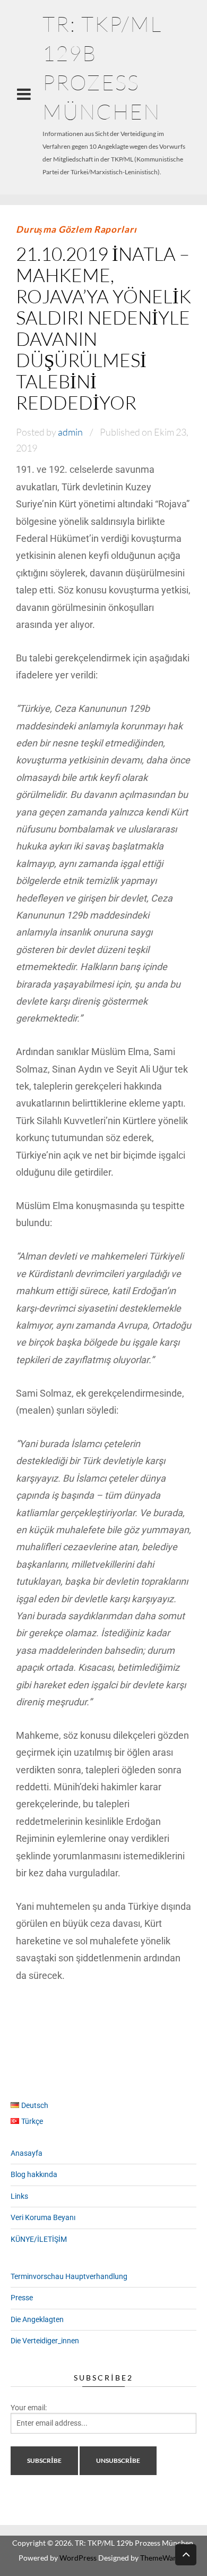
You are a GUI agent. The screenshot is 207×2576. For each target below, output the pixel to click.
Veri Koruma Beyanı (43, 2217)
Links (19, 2196)
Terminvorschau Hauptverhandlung (69, 2276)
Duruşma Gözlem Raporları (76, 229)
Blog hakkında (34, 2174)
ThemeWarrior (165, 2558)
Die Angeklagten (37, 2319)
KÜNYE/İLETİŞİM (39, 2239)
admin (70, 432)
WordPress (78, 2558)
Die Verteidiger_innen (45, 2341)
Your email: (29, 2408)
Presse (22, 2298)
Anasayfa (27, 2153)
